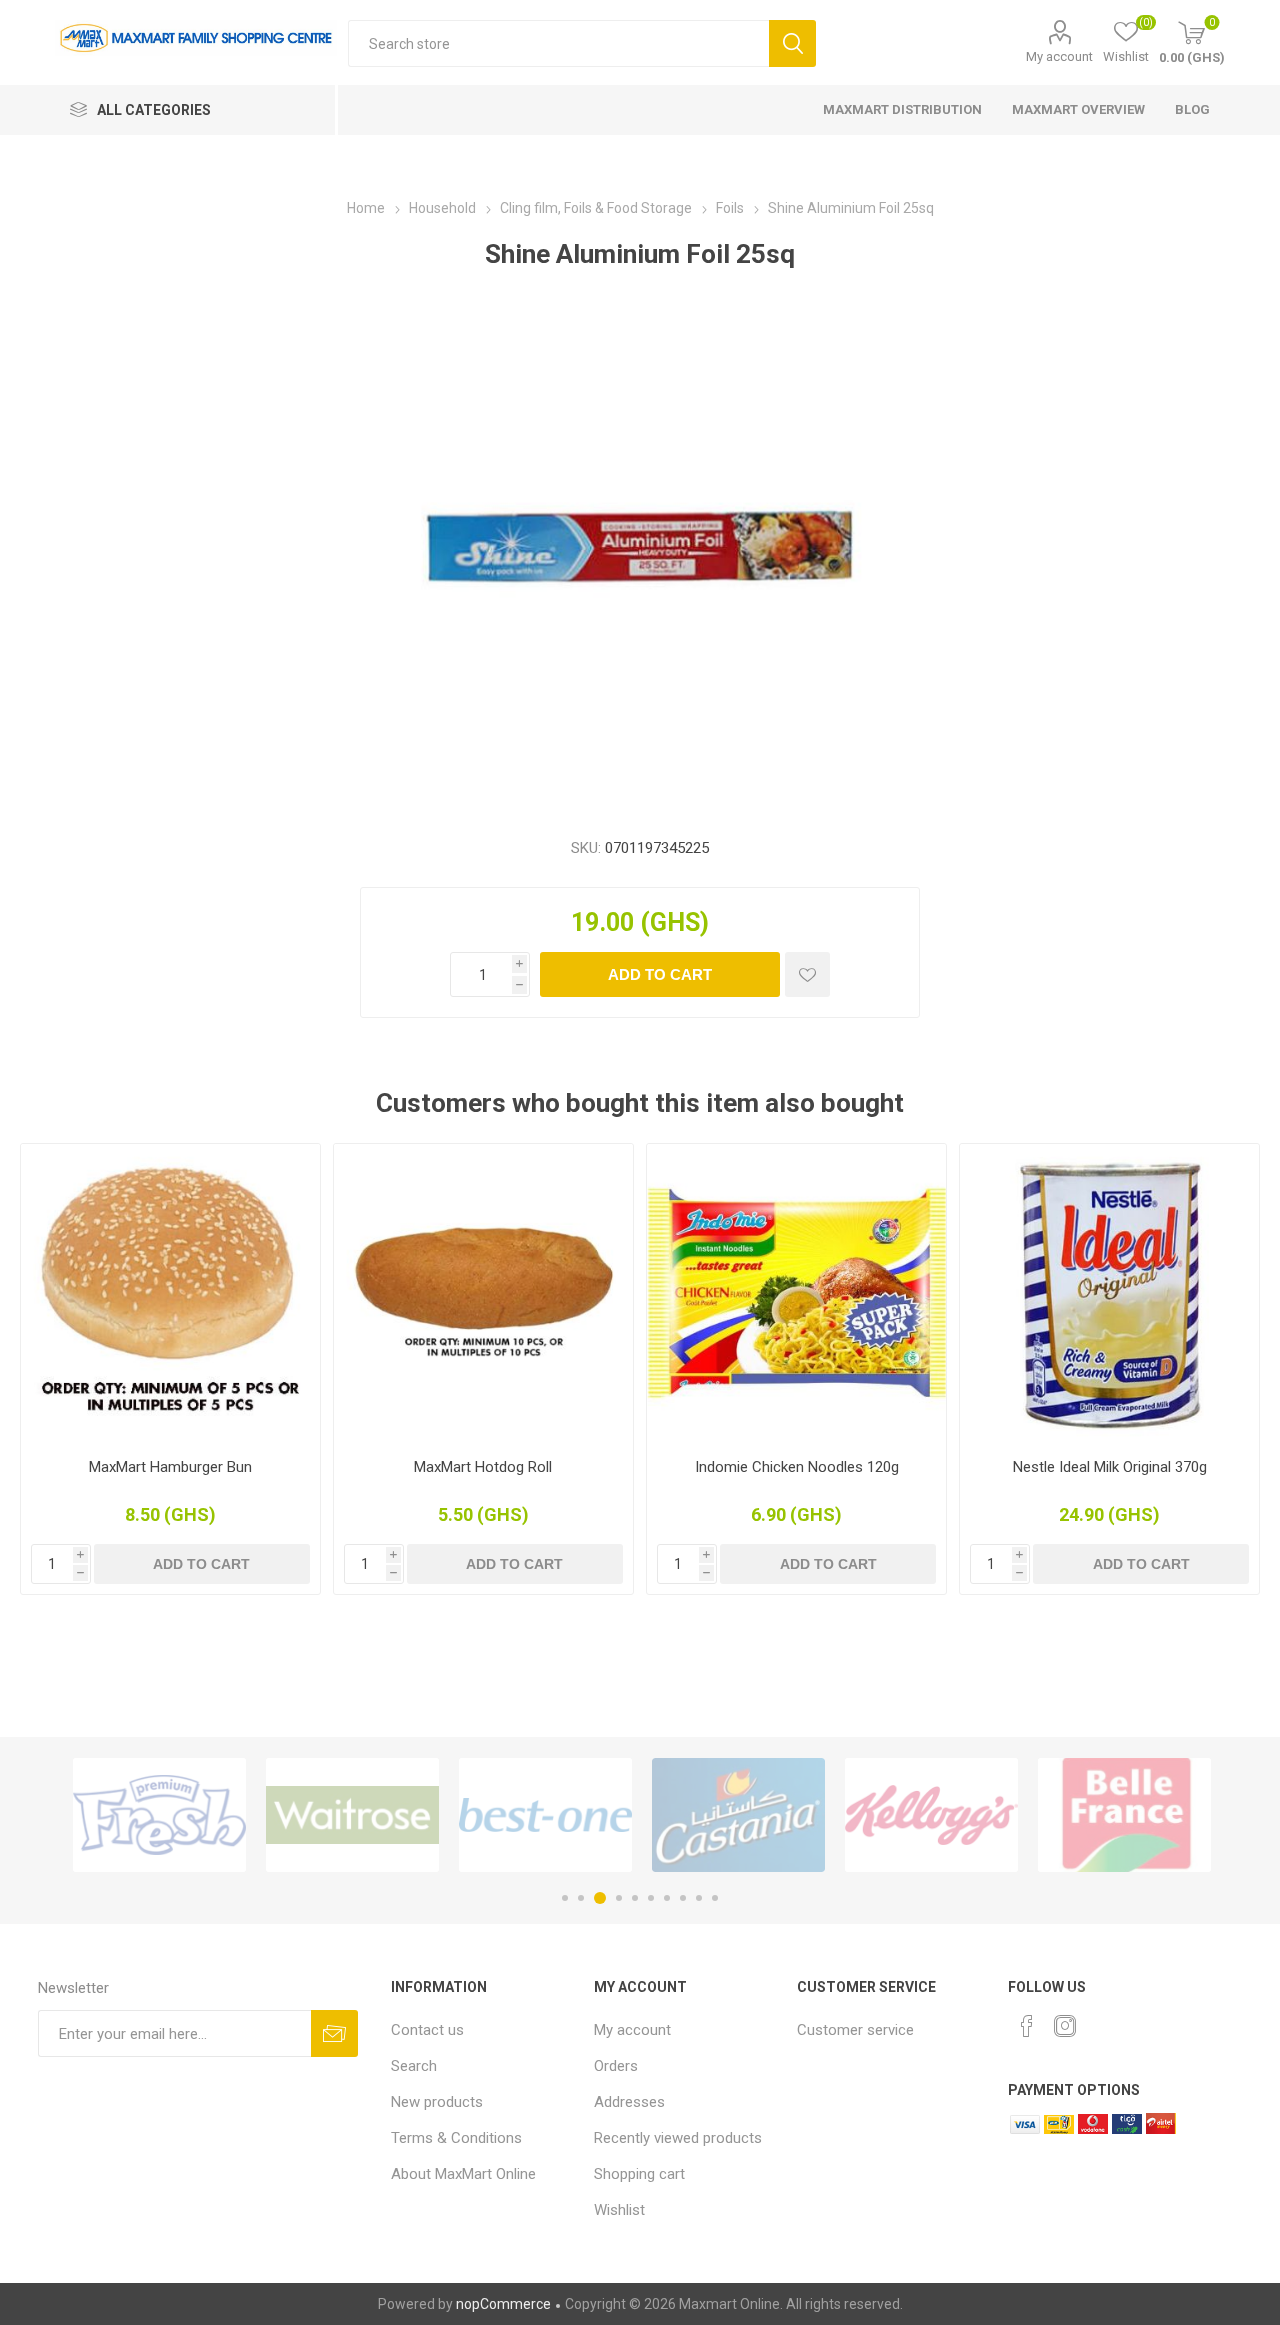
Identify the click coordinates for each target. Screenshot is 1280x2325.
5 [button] (635, 1898)
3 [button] (600, 1898)
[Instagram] (1065, 2026)
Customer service (855, 2030)
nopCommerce (503, 2304)
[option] (159, 1815)
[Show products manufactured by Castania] (738, 1815)
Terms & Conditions (456, 2138)
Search (792, 43)
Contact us (427, 2030)
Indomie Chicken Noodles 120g (797, 1467)
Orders (616, 2066)
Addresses (629, 2102)
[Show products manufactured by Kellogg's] (931, 1815)
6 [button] (651, 1898)
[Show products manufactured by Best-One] (545, 1815)
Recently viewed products (678, 2138)
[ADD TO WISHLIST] (807, 974)
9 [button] (699, 1898)
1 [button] (565, 1898)
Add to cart (660, 974)
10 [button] (715, 1898)
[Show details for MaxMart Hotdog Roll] (483, 1293)
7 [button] (667, 1898)
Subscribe (334, 2033)
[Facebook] (1027, 2026)
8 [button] (683, 1898)
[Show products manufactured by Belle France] (1124, 1815)
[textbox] (558, 43)
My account (1059, 56)
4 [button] (619, 1898)
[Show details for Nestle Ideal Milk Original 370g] (1109, 1293)
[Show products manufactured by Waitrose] (352, 1815)
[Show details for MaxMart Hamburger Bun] (170, 1293)
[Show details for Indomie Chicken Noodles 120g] (796, 1293)
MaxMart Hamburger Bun (170, 1467)
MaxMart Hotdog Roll (483, 1467)
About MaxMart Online (463, 2174)
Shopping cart (639, 2174)
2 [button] (581, 1898)
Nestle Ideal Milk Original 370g (1110, 1467)
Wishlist (619, 2210)
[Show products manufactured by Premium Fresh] (159, 1815)
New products (437, 2102)
